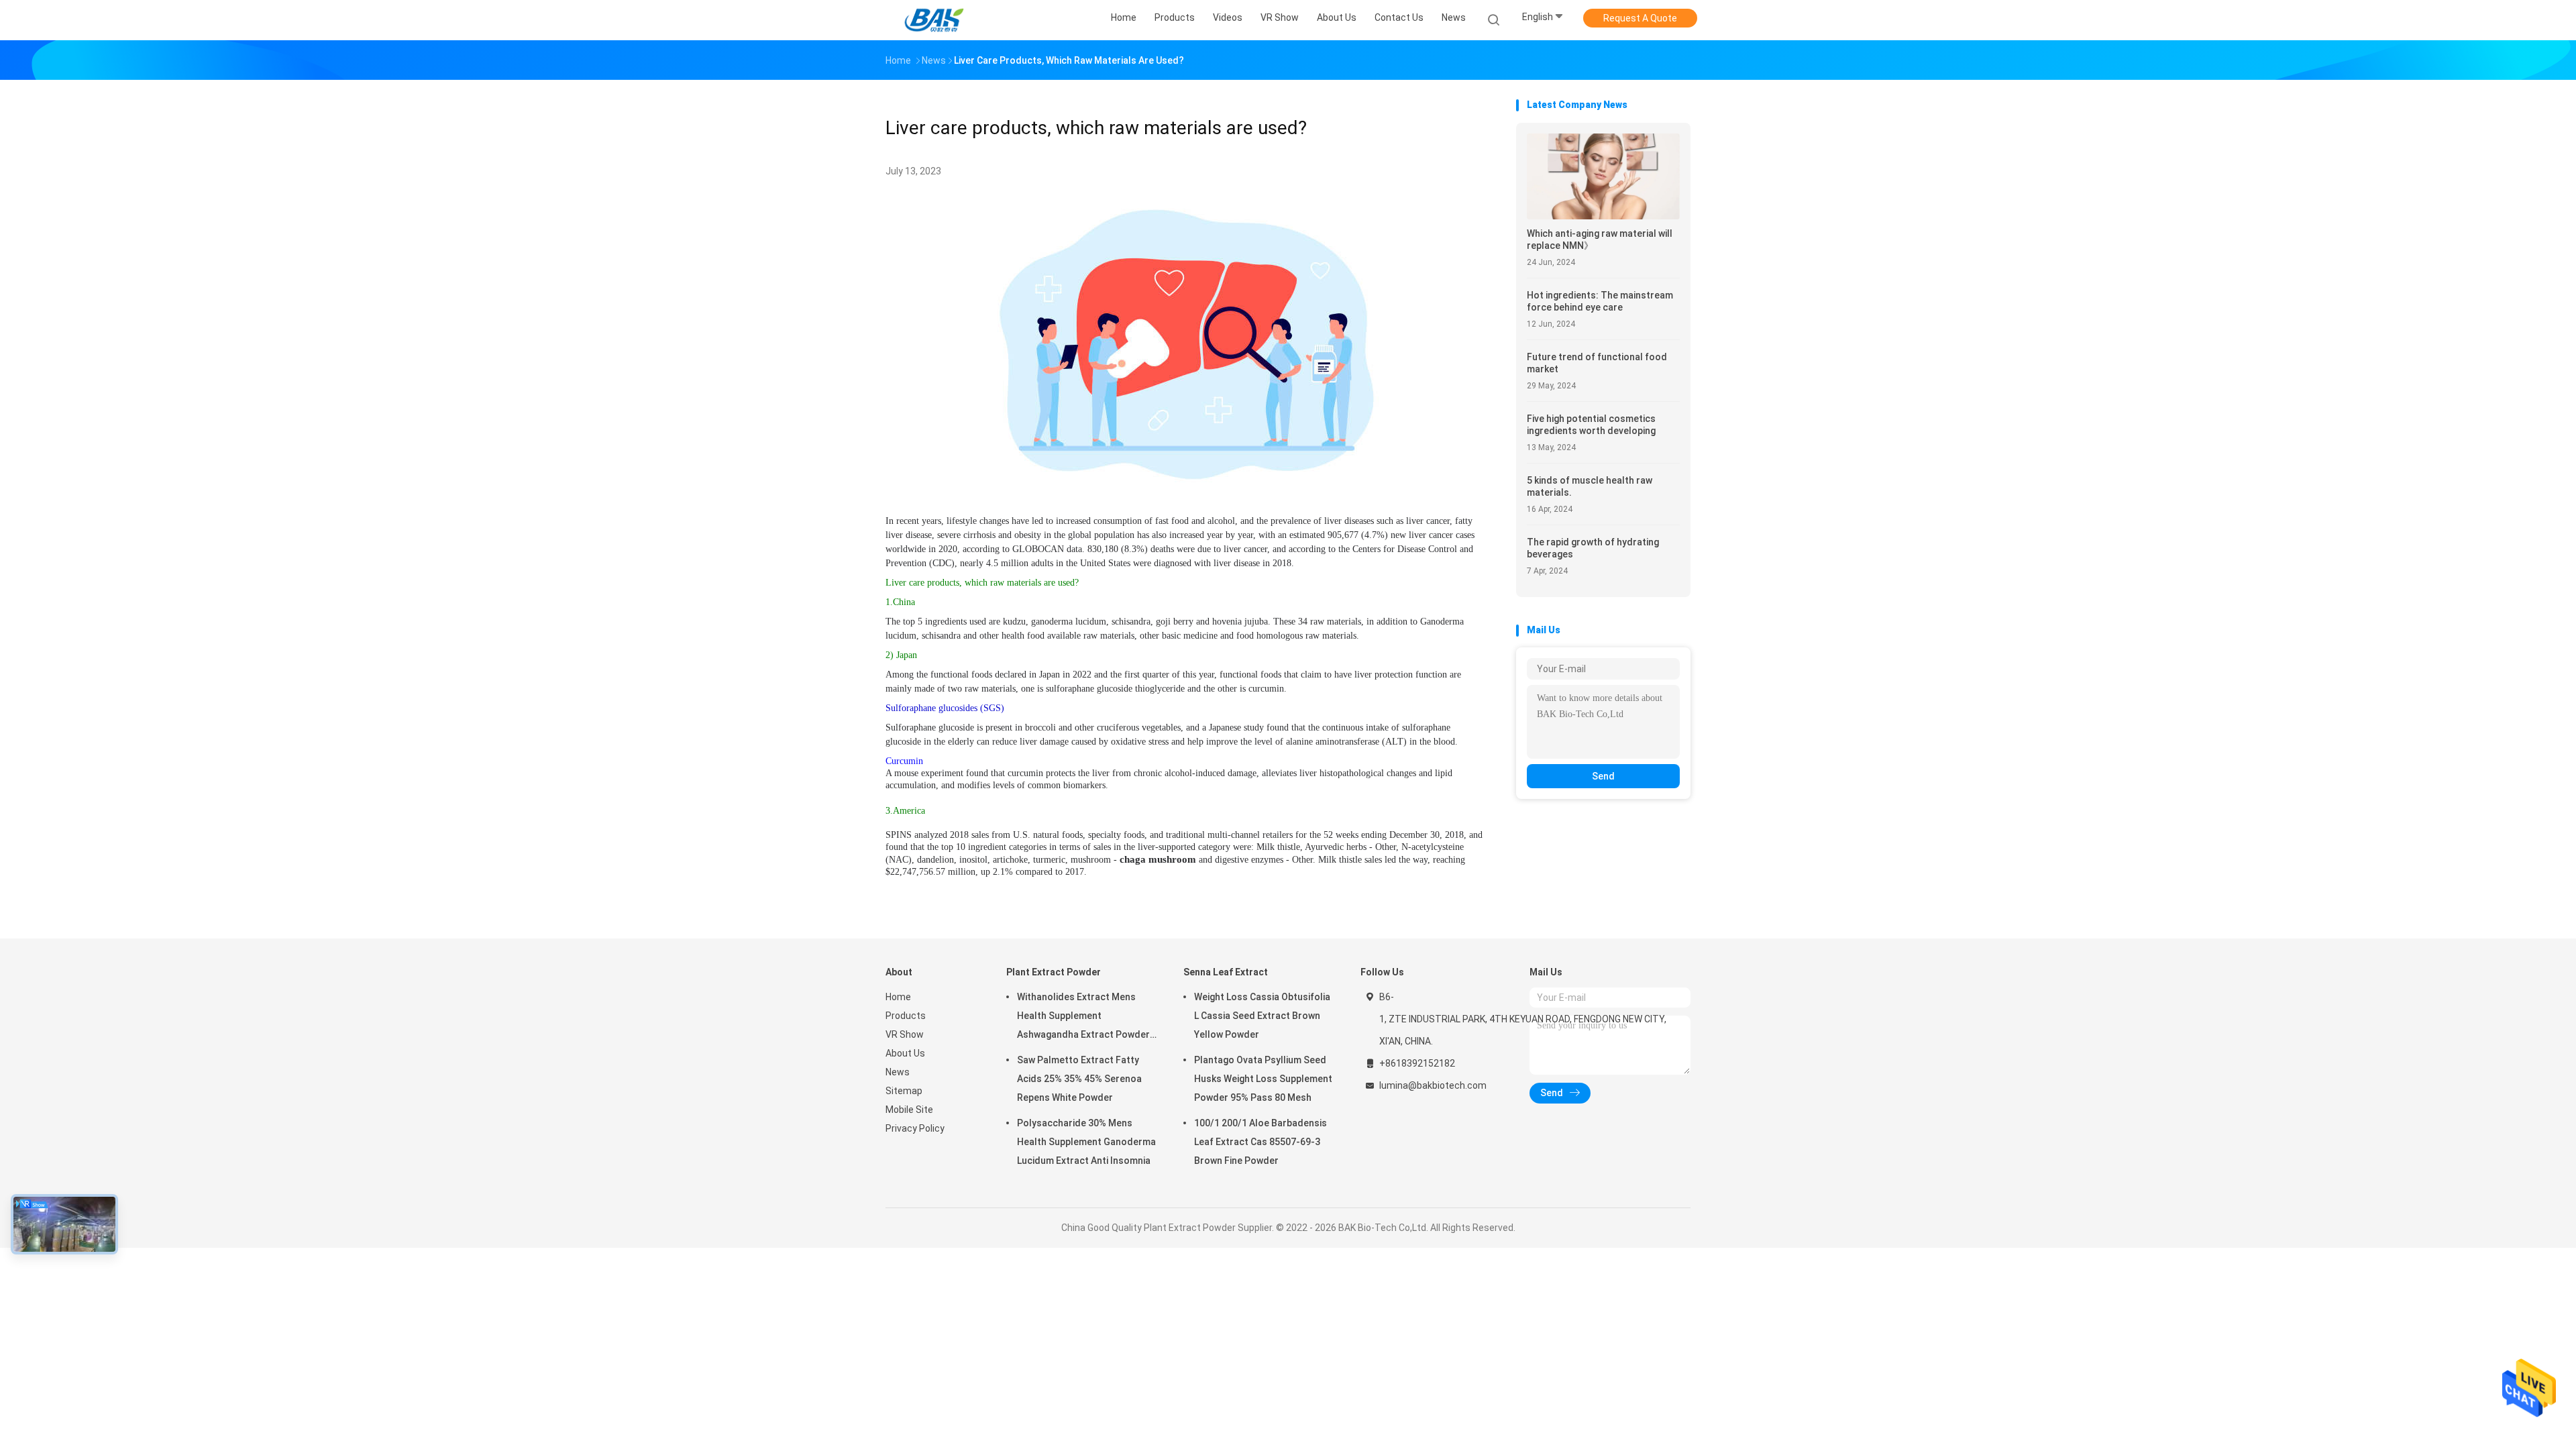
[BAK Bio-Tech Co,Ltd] (938, 20)
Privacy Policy (915, 1128)
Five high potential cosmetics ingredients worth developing (1591, 425)
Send (1603, 776)
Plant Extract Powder (1054, 972)
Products (906, 1016)
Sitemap (904, 1091)
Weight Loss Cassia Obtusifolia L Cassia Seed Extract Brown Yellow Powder (1262, 1016)
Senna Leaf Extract (1226, 972)
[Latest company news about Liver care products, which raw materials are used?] (1187, 487)
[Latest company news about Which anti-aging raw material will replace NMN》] (1603, 216)
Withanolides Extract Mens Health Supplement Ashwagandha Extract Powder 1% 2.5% (1083, 1018)
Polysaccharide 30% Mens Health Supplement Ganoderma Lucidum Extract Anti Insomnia (1086, 1142)
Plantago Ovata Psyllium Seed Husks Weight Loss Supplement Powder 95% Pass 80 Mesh (1263, 1079)
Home (898, 997)
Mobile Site (909, 1110)
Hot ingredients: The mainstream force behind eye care (1600, 301)
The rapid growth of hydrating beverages (1593, 548)
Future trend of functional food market (1597, 363)
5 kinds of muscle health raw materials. (1590, 486)
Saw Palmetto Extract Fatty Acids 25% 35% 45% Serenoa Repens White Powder (1079, 1079)
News (898, 1072)
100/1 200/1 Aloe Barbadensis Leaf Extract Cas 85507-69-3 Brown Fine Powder (1260, 1142)
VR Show (905, 1034)
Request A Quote (1640, 18)
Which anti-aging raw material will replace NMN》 (1600, 239)
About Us (905, 1053)
